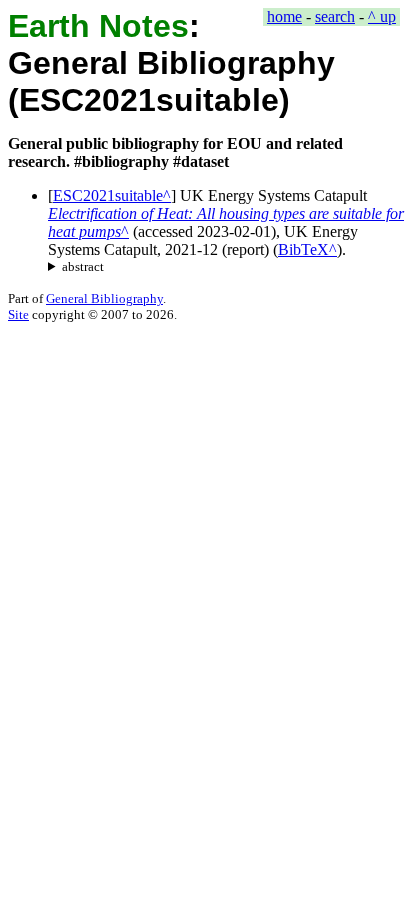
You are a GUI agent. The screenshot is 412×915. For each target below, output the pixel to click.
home (284, 16)
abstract (83, 266)
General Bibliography (104, 298)
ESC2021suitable (108, 195)
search (335, 16)
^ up (382, 16)
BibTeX (303, 249)
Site (18, 314)
